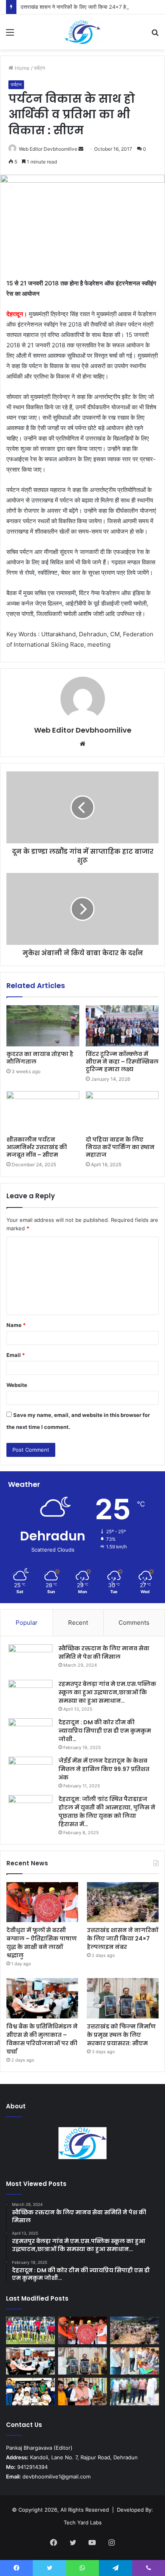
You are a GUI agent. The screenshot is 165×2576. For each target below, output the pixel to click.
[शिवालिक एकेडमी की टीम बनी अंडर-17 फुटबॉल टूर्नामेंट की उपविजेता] (30, 2330)
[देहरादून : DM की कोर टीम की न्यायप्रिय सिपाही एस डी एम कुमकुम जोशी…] (30, 1733)
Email (16, 1355)
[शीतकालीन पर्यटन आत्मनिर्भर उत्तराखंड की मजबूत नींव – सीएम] (43, 1112)
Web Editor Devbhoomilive (48, 149)
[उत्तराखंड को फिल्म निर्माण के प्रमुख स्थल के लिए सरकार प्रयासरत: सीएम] (123, 1998)
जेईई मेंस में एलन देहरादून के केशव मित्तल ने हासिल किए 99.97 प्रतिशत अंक (104, 1769)
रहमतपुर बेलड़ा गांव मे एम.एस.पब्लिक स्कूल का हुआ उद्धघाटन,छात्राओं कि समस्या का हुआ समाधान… (107, 1692)
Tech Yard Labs (83, 2522)
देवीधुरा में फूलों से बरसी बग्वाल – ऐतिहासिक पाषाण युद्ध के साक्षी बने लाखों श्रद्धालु (42, 1943)
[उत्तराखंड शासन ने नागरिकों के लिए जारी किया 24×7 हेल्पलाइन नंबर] (123, 1902)
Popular (27, 1623)
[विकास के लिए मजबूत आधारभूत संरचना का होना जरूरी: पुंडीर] (135, 2392)
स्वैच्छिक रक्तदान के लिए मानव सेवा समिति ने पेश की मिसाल (104, 1653)
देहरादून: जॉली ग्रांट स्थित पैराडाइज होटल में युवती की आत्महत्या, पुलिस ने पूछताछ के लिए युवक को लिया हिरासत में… (107, 1812)
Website (17, 1385)
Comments (134, 1623)
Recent (78, 1623)
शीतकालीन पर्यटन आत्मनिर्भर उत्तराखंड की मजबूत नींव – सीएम (37, 1147)
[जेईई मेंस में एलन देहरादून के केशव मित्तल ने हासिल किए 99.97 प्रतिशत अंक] (30, 1772)
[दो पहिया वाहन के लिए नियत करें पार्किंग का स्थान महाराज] (122, 1112)
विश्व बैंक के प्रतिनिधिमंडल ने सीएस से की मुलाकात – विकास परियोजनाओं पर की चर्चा (42, 2039)
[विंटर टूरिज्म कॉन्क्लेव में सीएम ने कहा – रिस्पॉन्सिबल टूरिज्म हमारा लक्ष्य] (122, 1026)
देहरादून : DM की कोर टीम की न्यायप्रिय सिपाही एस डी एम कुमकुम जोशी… (105, 1731)
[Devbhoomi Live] (82, 32)
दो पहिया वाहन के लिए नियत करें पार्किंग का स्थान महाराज (120, 1147)
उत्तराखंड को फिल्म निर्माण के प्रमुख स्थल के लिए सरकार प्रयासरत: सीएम (121, 2035)
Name (16, 1325)
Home (21, 68)
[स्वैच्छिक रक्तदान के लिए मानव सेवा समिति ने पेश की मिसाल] (30, 1659)
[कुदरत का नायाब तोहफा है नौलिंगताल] (43, 1026)
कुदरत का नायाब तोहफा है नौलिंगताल (40, 1058)
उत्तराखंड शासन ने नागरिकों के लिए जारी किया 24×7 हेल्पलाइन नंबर (85, 7)
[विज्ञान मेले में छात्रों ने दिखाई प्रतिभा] (135, 2361)
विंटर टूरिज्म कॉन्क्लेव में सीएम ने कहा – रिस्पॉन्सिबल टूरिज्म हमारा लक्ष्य (122, 1062)
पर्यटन (39, 68)
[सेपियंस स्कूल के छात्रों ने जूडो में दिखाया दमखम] (30, 2392)
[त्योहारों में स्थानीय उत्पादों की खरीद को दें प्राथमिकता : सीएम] (82, 2392)
